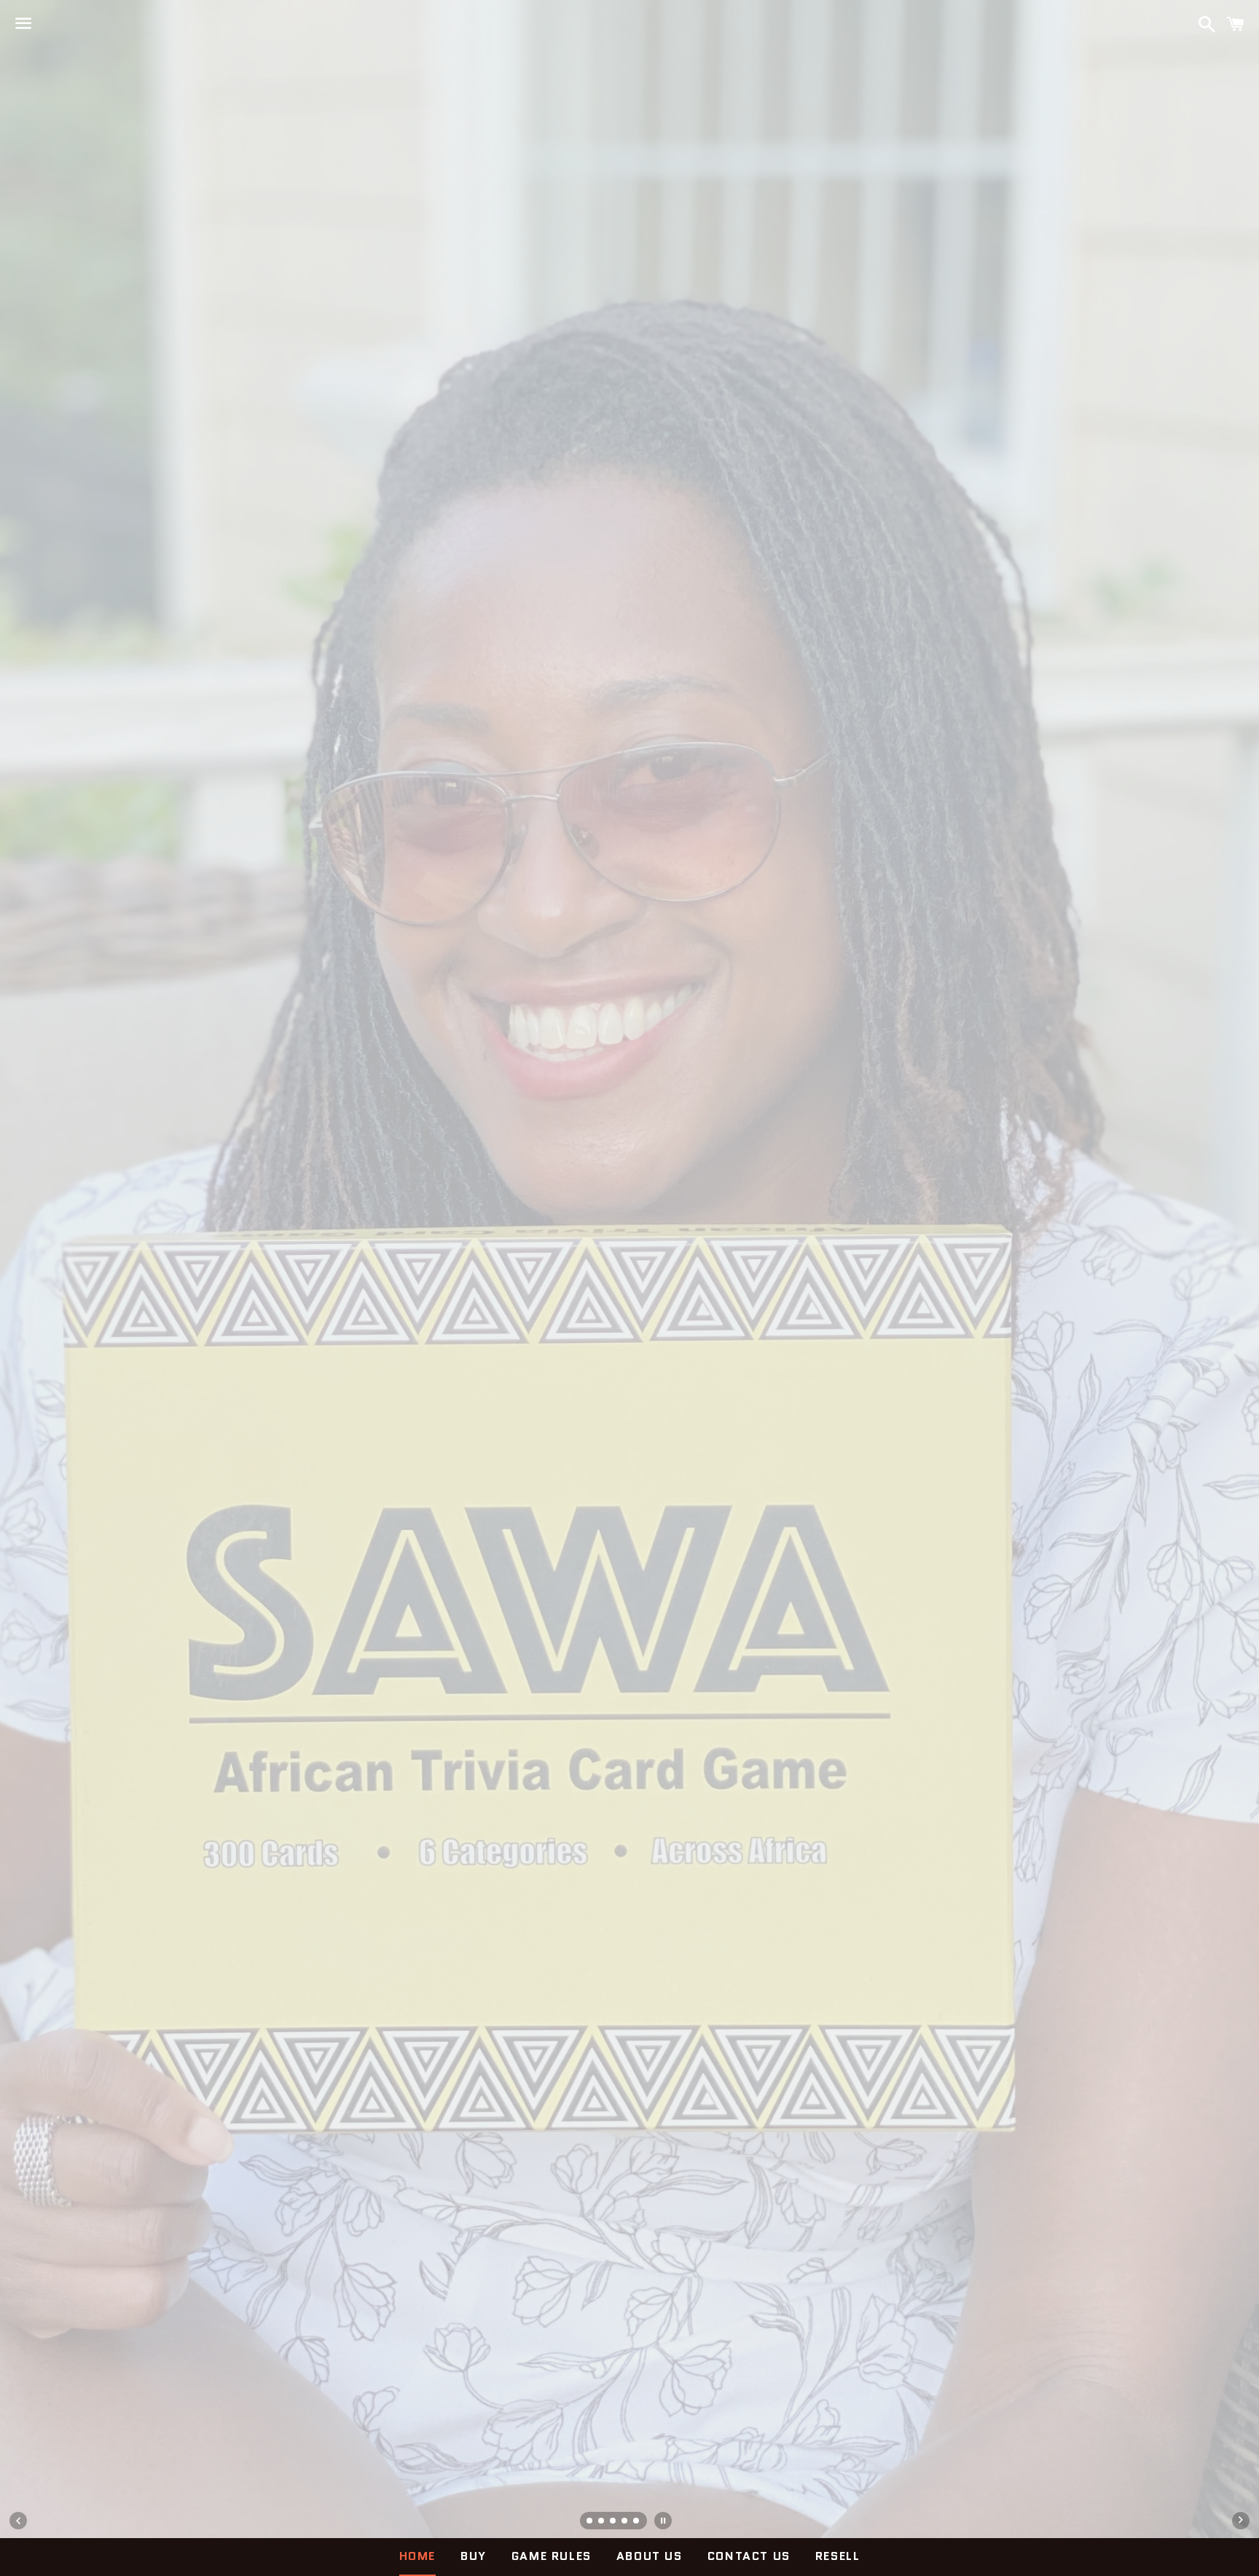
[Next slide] (1241, 2521)
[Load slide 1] (590, 2522)
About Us (650, 2556)
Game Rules (552, 2556)
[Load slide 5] (637, 2522)
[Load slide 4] (625, 2522)
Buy (474, 2556)
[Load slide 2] (602, 2522)
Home (417, 2556)
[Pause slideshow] (663, 2521)
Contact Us (749, 2556)
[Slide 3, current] (613, 2522)
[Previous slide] (18, 2521)
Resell (838, 2556)
